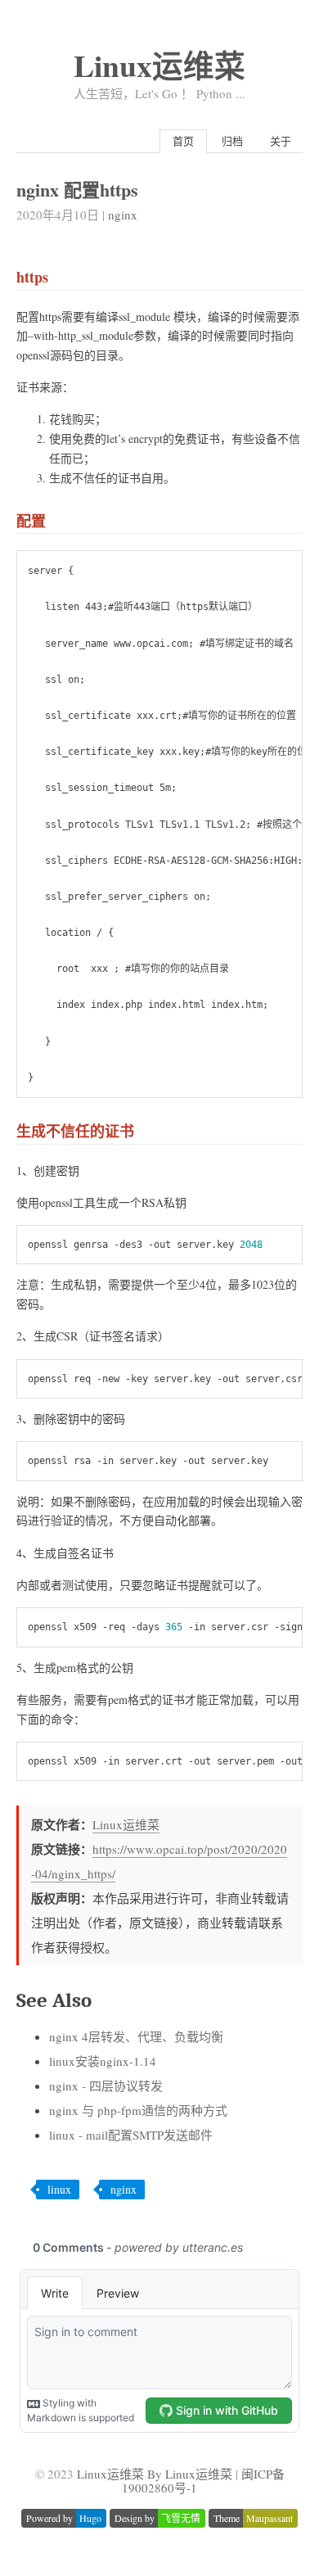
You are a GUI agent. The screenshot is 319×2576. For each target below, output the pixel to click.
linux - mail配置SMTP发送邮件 (131, 2135)
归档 (232, 141)
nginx (123, 215)
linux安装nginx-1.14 (103, 2061)
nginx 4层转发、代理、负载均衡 (136, 2036)
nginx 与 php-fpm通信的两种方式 (138, 2110)
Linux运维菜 (159, 65)
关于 (281, 141)
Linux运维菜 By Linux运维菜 (155, 2474)
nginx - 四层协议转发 (106, 2086)
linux (59, 2189)
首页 (183, 141)
